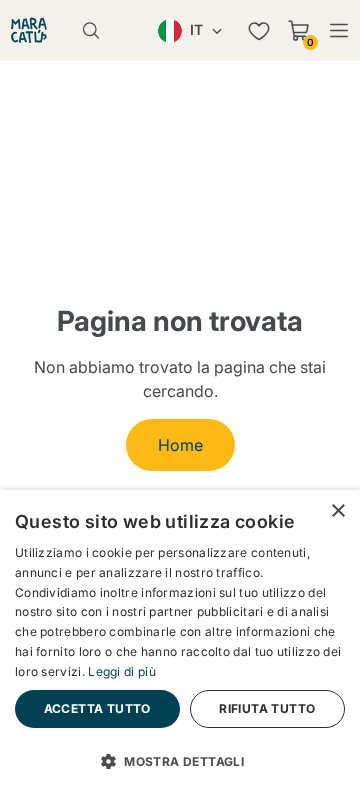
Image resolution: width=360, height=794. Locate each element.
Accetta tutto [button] (97, 708)
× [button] (337, 511)
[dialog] (180, 642)
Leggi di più (122, 671)
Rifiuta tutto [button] (267, 708)
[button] (180, 760)
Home (180, 445)
